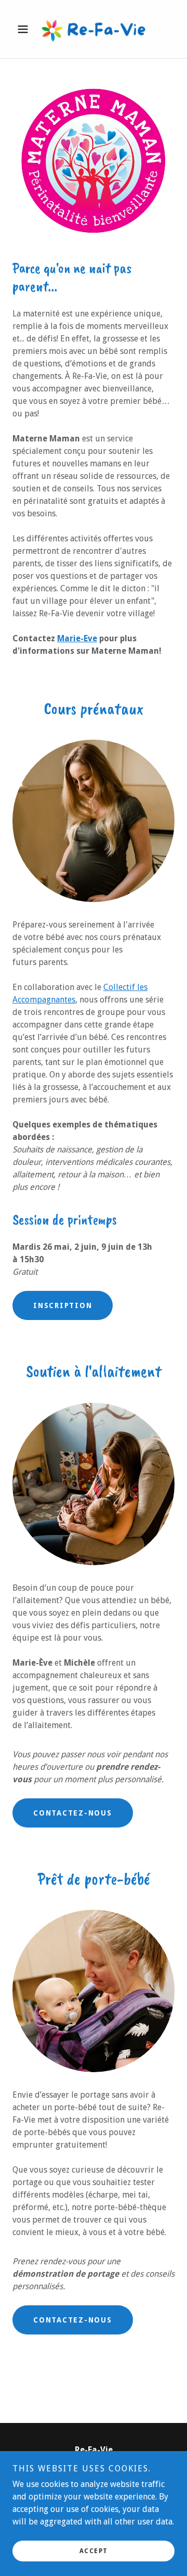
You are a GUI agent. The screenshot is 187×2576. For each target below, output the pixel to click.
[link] (94, 29)
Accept (94, 2551)
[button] (25, 29)
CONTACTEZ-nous (73, 1813)
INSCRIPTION (63, 1305)
